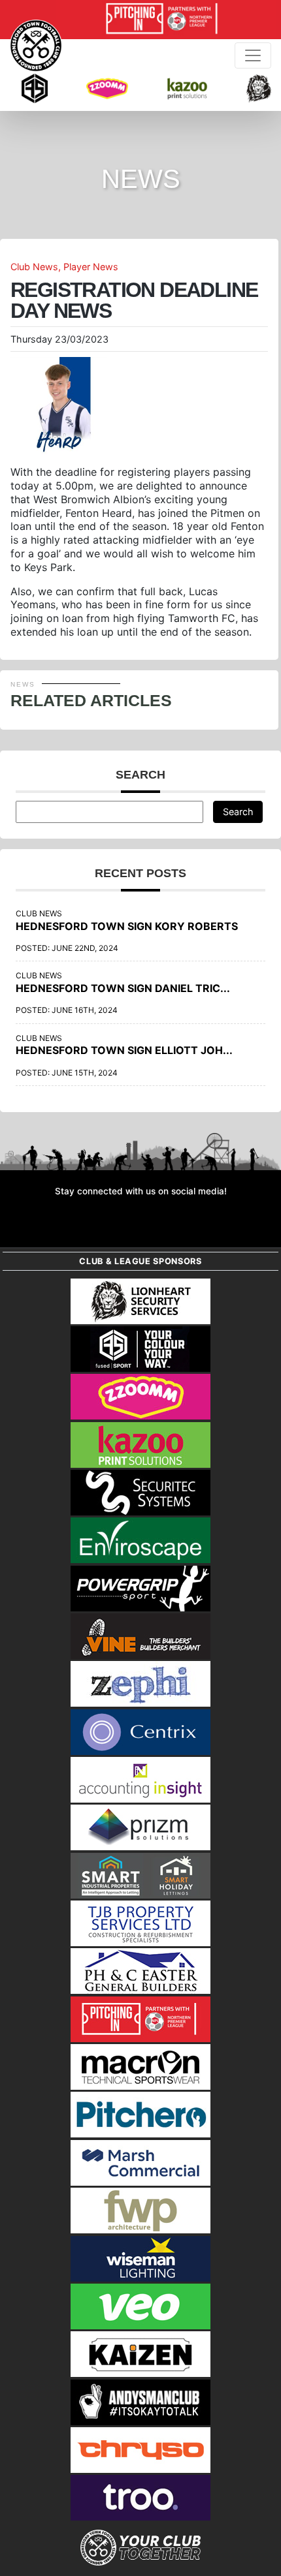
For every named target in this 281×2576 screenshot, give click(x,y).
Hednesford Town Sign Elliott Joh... (124, 1050)
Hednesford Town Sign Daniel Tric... (123, 988)
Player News (91, 267)
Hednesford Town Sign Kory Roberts (127, 926)
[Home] (36, 46)
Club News (34, 267)
